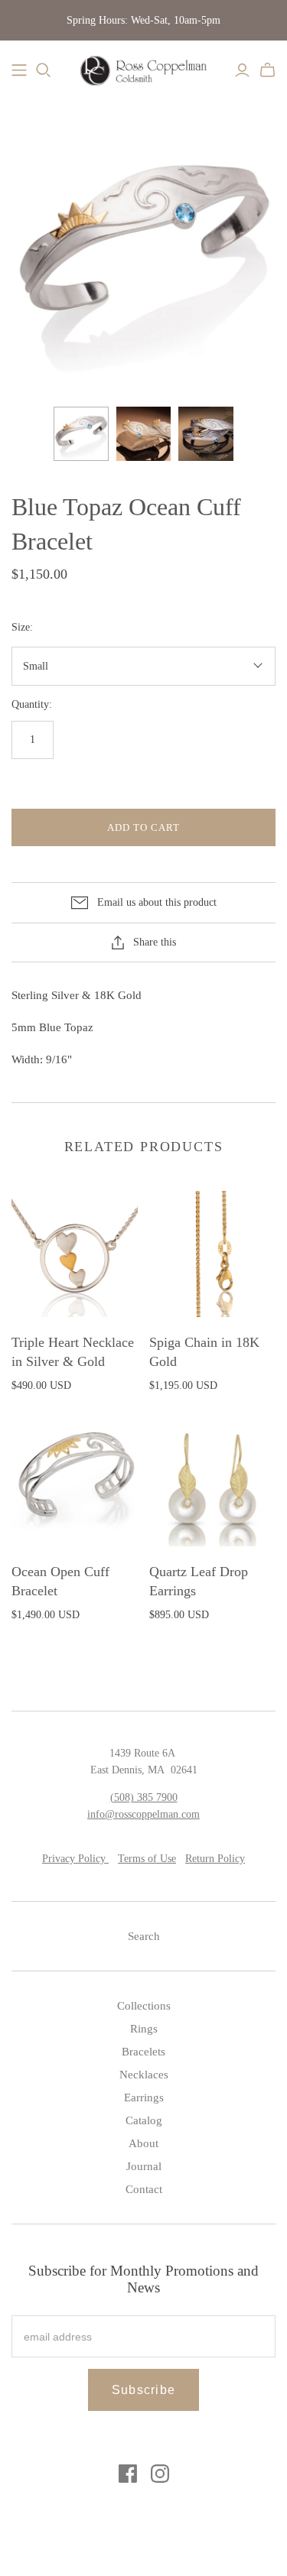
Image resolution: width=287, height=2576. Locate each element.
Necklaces (144, 2075)
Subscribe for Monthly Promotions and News (143, 2279)
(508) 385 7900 (144, 1797)
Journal (144, 2166)
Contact (144, 2189)
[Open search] (44, 70)
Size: (22, 627)
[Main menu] (19, 70)
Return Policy (215, 1859)
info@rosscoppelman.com (143, 1814)
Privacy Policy (75, 1859)
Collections (144, 2006)
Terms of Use (147, 1859)
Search (144, 1936)
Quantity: (32, 704)
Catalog (144, 2120)
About (143, 2143)
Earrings (144, 2097)
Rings (144, 2029)
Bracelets (143, 2052)
